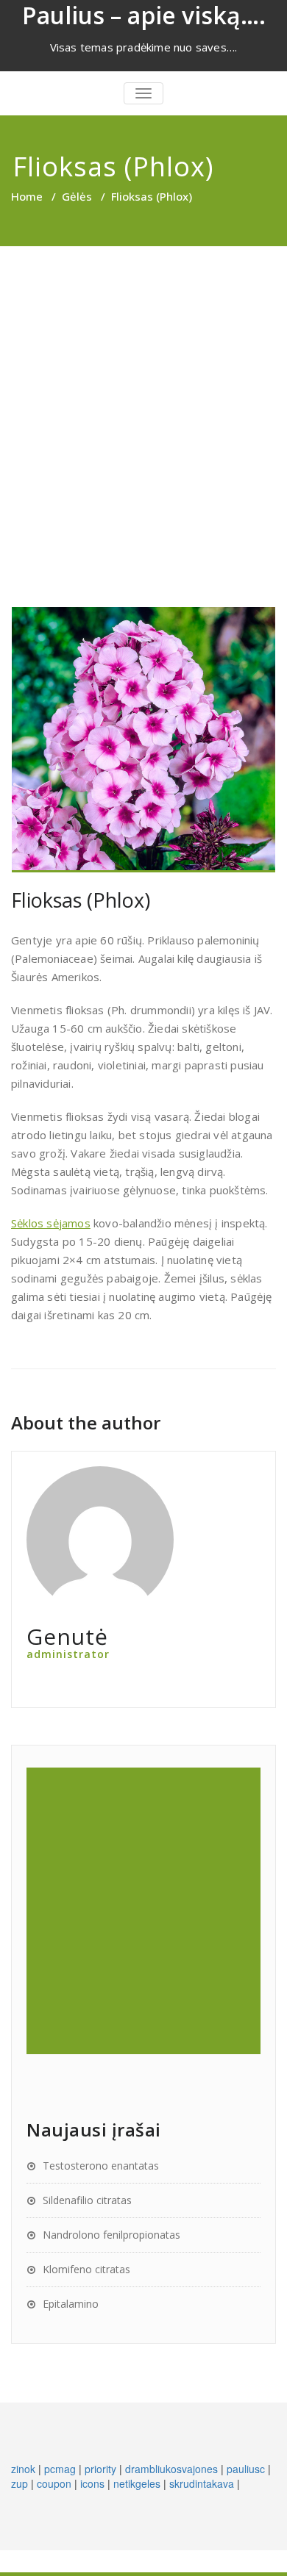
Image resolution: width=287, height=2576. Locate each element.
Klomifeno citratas (86, 2269)
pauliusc (246, 2469)
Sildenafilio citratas (87, 2200)
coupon (54, 2483)
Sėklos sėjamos (51, 1223)
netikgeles (137, 2483)
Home (27, 196)
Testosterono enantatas (101, 2166)
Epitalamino (71, 2304)
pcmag (60, 2469)
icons (92, 2483)
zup (20, 2483)
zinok (23, 2469)
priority (100, 2469)
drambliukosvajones (171, 2469)
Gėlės (77, 196)
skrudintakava (202, 2483)
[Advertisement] (143, 397)
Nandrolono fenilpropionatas (111, 2235)
